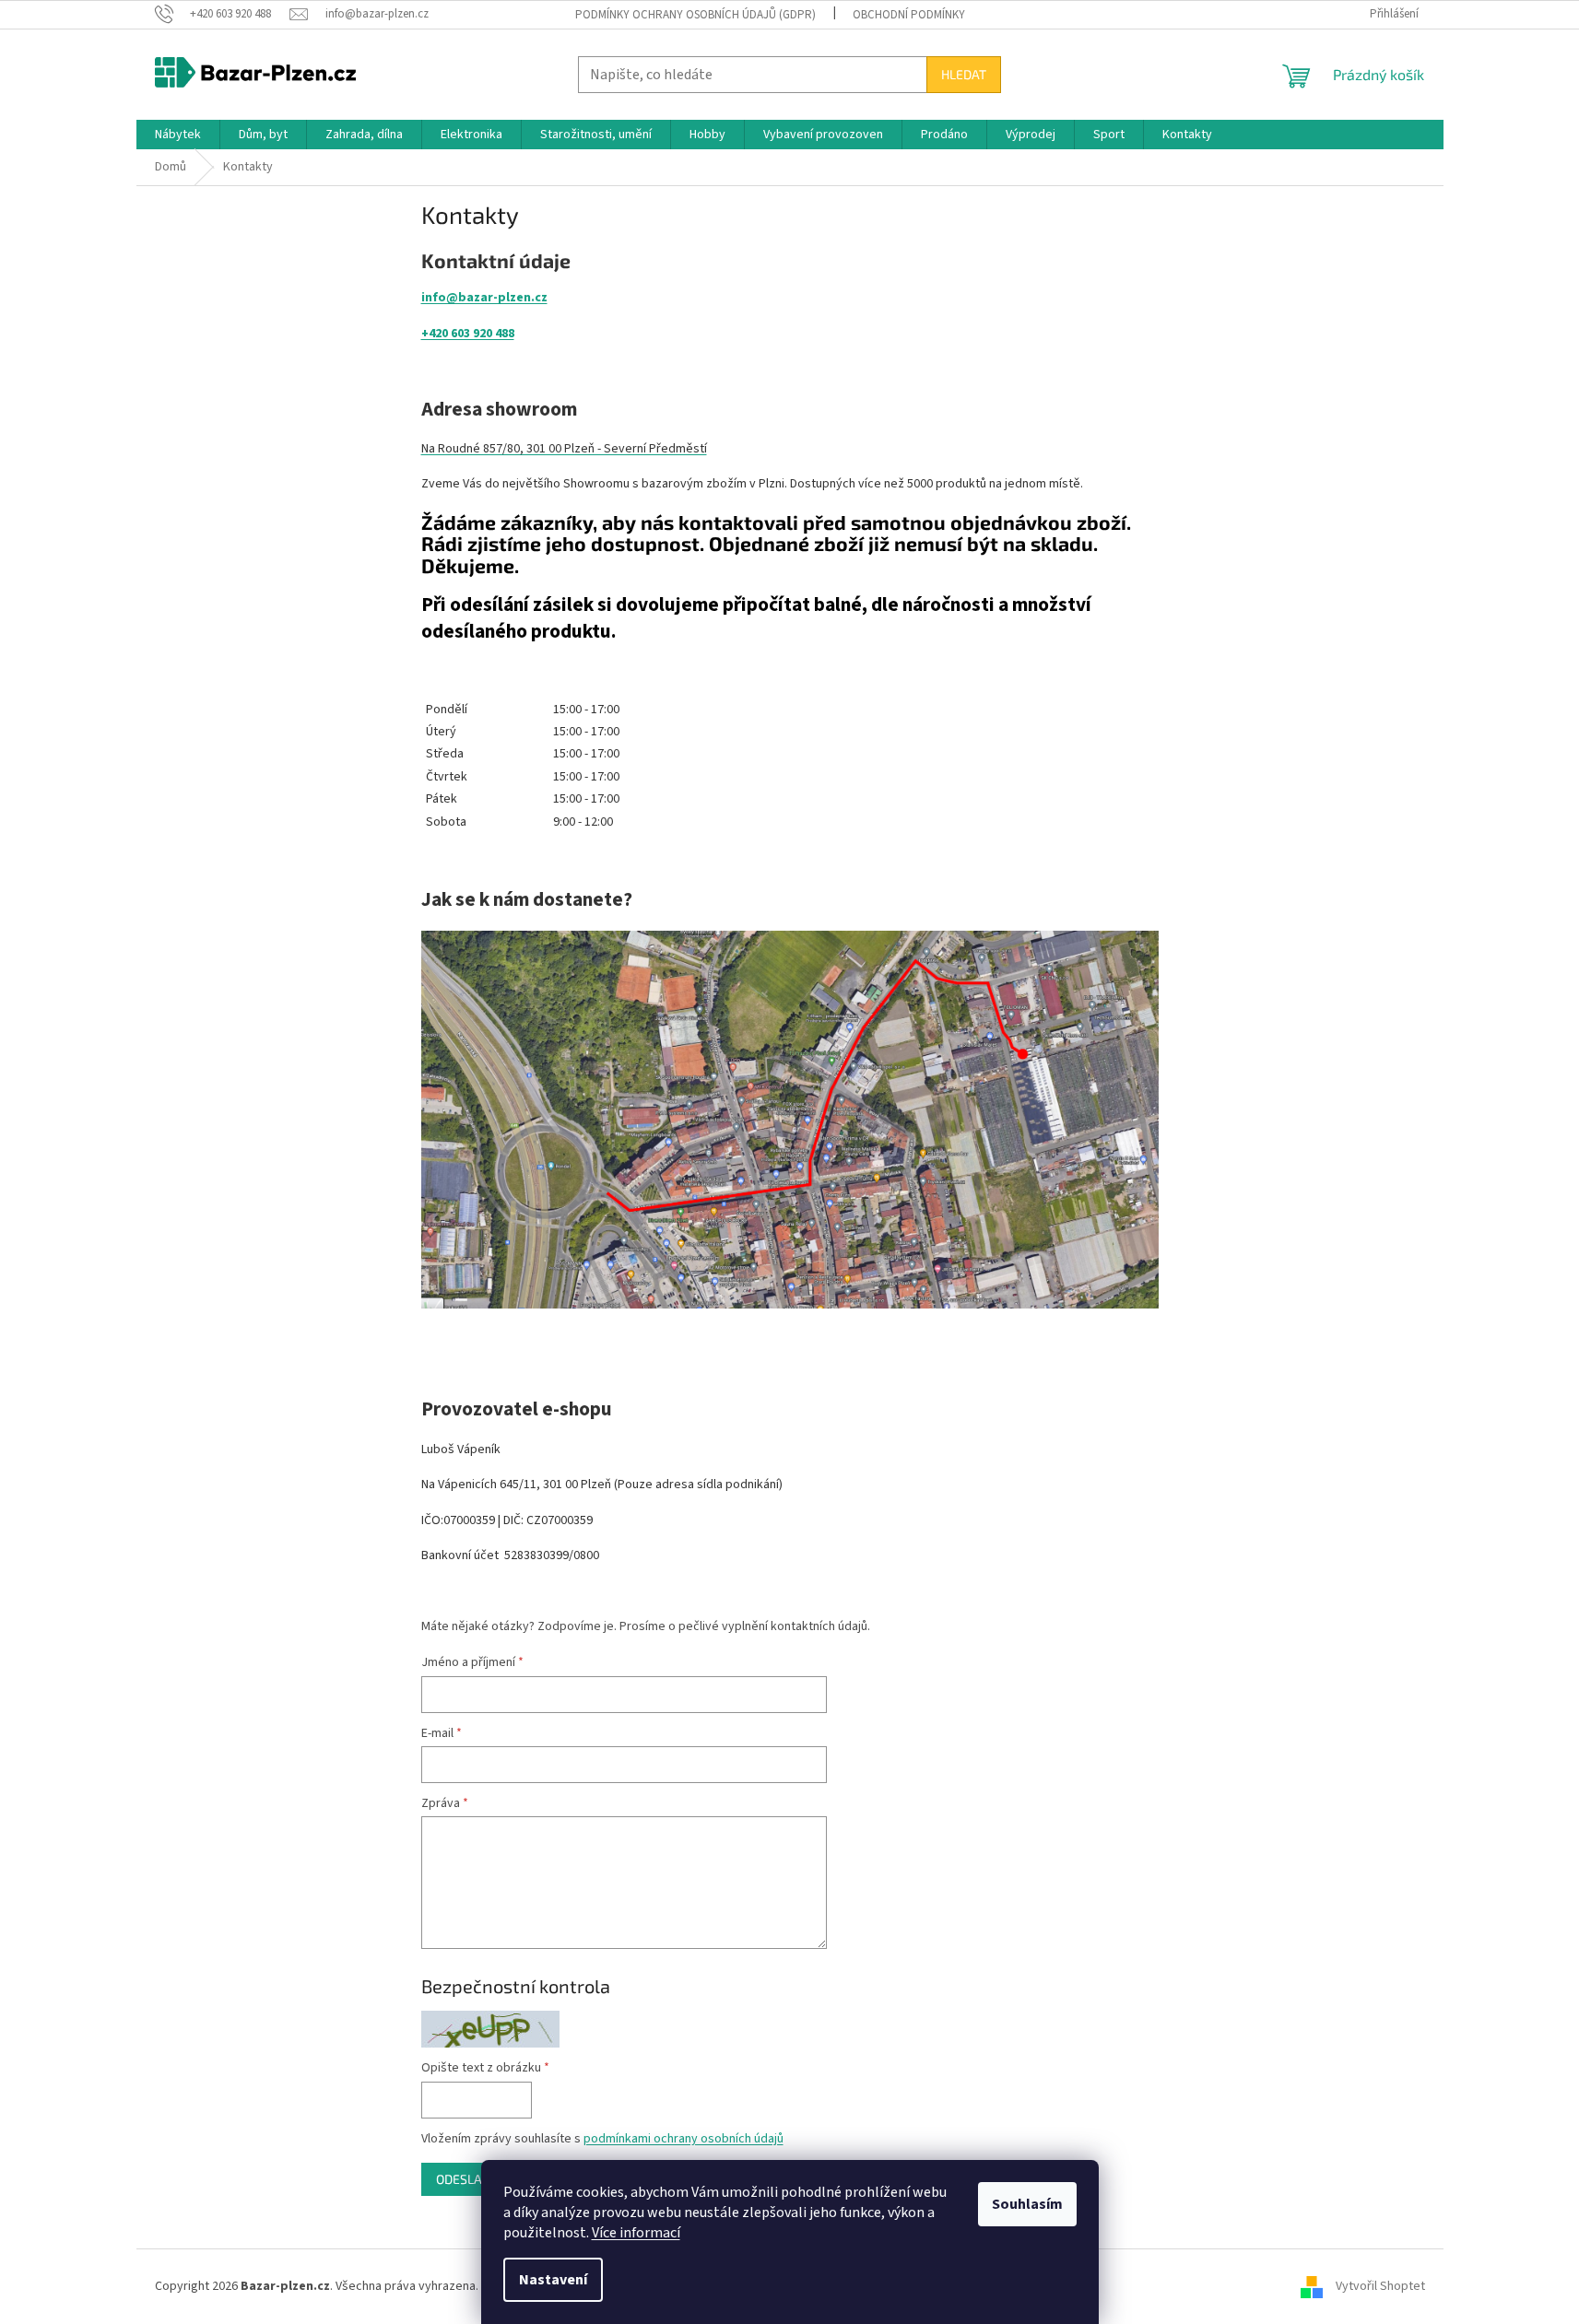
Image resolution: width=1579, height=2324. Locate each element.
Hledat (964, 74)
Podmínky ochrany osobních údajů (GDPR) (695, 15)
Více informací (636, 2233)
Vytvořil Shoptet (1380, 2286)
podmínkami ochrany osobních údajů (683, 2139)
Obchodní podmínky (909, 15)
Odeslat (462, 2179)
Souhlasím (1027, 2204)
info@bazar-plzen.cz (484, 298)
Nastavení (553, 2280)
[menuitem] (178, 135)
